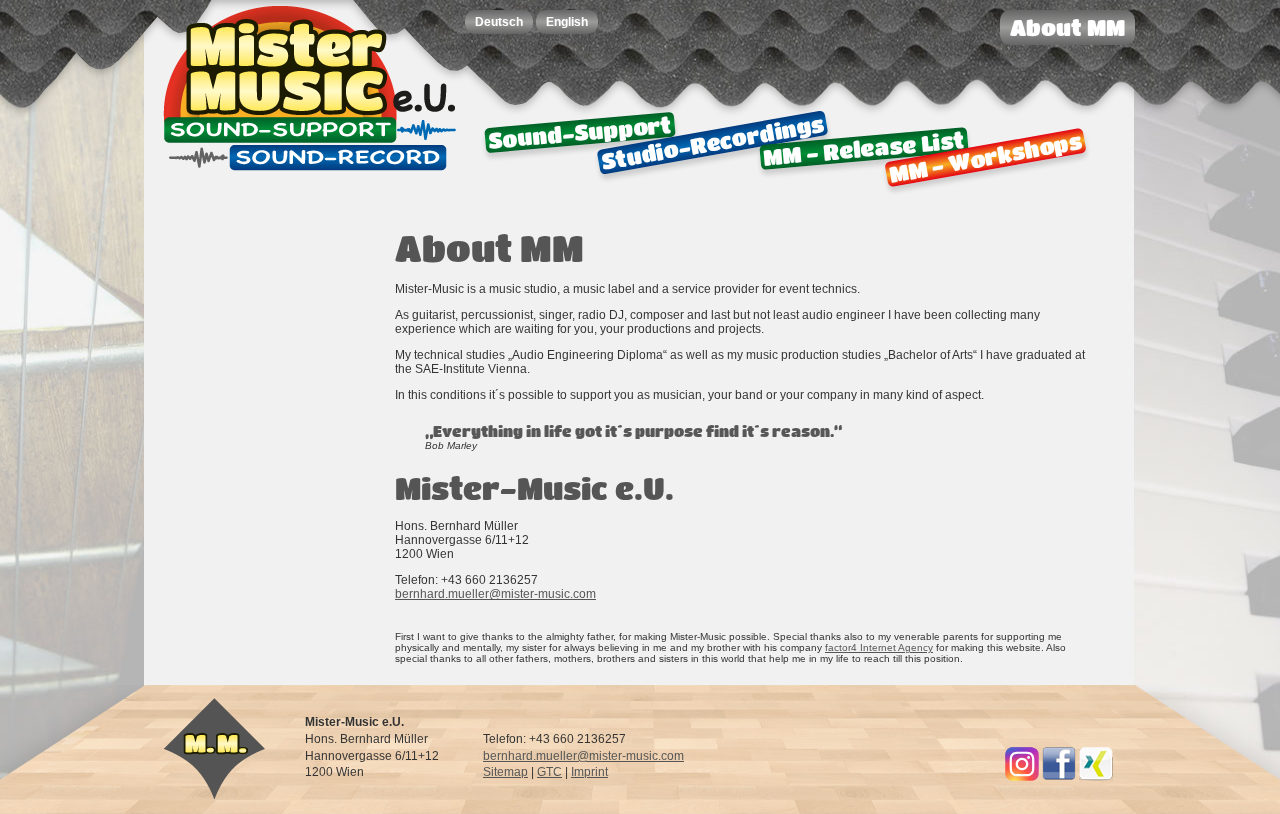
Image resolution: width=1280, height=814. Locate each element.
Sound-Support (579, 132)
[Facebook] (1059, 777)
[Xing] (1096, 777)
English (567, 22)
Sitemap (505, 772)
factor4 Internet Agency (879, 647)
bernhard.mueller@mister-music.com (495, 594)
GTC (549, 772)
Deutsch (499, 22)
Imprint (589, 772)
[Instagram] (1022, 777)
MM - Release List (863, 148)
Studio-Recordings (713, 143)
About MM (1067, 27)
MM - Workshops (985, 157)
